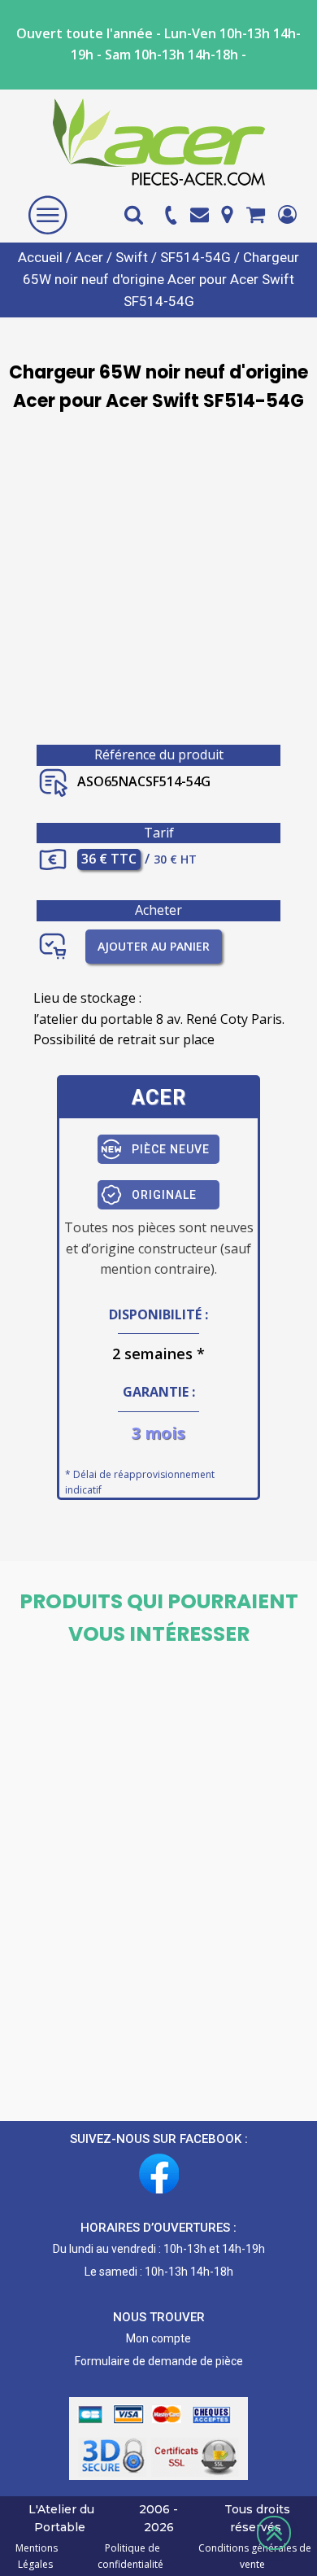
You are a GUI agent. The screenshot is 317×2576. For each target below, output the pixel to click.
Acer (89, 257)
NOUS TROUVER (159, 2317)
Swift (132, 257)
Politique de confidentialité (130, 2556)
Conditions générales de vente (252, 2556)
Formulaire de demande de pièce (159, 2361)
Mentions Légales (37, 2556)
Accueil (40, 257)
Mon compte (158, 2338)
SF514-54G (195, 257)
